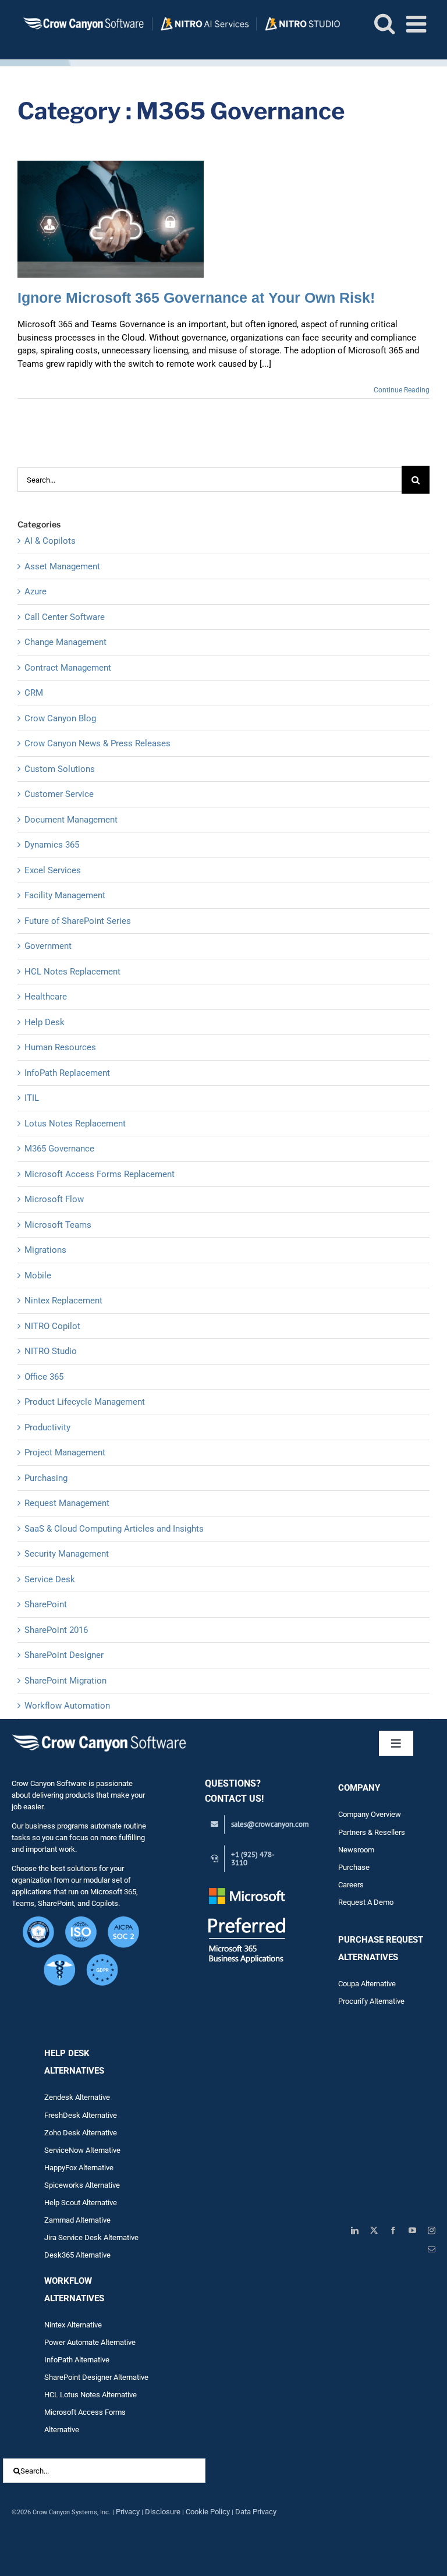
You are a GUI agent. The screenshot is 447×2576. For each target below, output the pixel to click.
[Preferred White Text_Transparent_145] (247, 1889)
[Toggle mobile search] (384, 23)
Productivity (47, 1427)
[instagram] (432, 2230)
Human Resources (60, 1047)
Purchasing (46, 1478)
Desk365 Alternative (77, 2255)
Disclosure (163, 2512)
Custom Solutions (60, 769)
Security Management (67, 1554)
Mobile (38, 1275)
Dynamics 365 (52, 845)
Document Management (71, 820)
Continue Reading (402, 390)
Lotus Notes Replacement (75, 1124)
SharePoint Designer (64, 1655)
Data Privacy (256, 2512)
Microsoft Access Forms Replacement (100, 1174)
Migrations (45, 1250)
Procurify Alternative (371, 2001)
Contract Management (68, 668)
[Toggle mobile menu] (418, 24)
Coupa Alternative (367, 1984)
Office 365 (44, 1377)
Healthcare (46, 997)
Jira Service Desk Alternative (91, 2237)
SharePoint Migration (65, 1681)
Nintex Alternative (73, 2325)
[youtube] (412, 2230)
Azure (36, 591)
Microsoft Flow (54, 1199)
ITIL (32, 1098)
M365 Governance (59, 1149)
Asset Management (62, 566)
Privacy (128, 2512)
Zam (60, 2220)
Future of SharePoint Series (78, 921)
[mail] (432, 2250)
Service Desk (50, 1579)
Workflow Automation (67, 1706)
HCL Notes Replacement (72, 972)
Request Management (67, 1503)
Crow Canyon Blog (60, 718)
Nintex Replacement (63, 1301)
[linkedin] (355, 2230)
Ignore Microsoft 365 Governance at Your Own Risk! (196, 297)
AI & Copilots (50, 541)
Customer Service (59, 794)
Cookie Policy (208, 2512)
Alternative (93, 2220)
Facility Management (65, 895)
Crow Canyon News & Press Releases (97, 743)
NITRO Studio (51, 1351)
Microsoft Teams (58, 1225)
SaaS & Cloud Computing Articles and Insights (114, 1529)
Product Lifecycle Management (85, 1402)
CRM (34, 693)
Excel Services (53, 870)
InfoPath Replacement (67, 1073)
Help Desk (45, 1022)
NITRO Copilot (52, 1326)
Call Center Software (65, 617)
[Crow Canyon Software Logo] (99, 1735)
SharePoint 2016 (56, 1630)
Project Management (65, 1452)
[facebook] (393, 2230)
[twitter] (374, 2230)
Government (48, 946)
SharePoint (46, 1604)
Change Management (65, 642)
